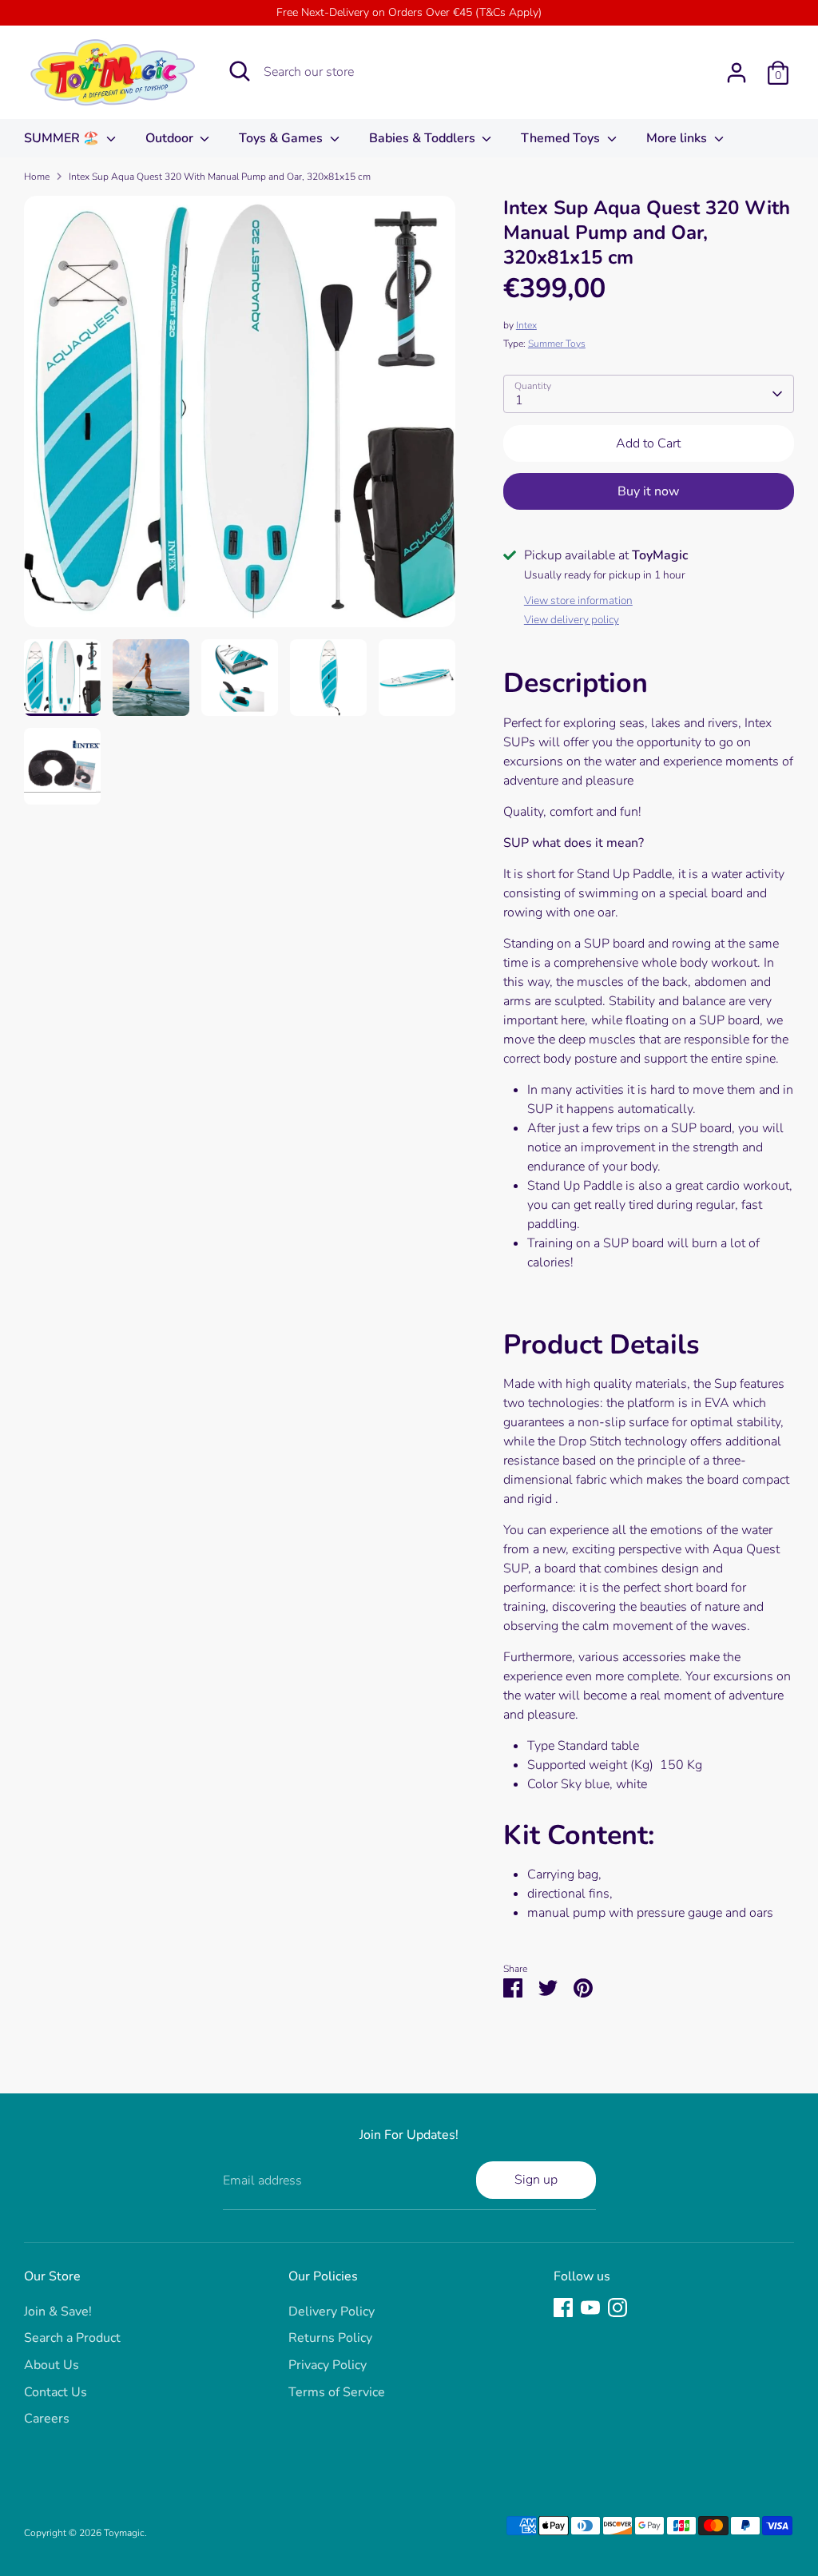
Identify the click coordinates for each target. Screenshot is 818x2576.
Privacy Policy (328, 2365)
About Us (52, 2365)
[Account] (737, 73)
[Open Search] (240, 71)
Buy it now (648, 491)
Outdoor (171, 138)
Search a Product (72, 2338)
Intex (526, 325)
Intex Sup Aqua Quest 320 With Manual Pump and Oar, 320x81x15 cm (220, 177)
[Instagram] (617, 2308)
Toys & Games (282, 138)
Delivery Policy (332, 2312)
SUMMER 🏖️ (63, 138)
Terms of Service (337, 2392)
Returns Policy (330, 2338)
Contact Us (56, 2392)
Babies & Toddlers (424, 138)
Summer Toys (557, 344)
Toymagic (124, 2533)
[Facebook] (563, 2308)
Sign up (536, 2180)
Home (37, 177)
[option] (240, 417)
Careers (47, 2419)
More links (678, 138)
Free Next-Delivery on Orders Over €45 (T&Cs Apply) (409, 12)
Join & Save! (58, 2312)
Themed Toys (562, 138)
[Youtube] (590, 2308)
